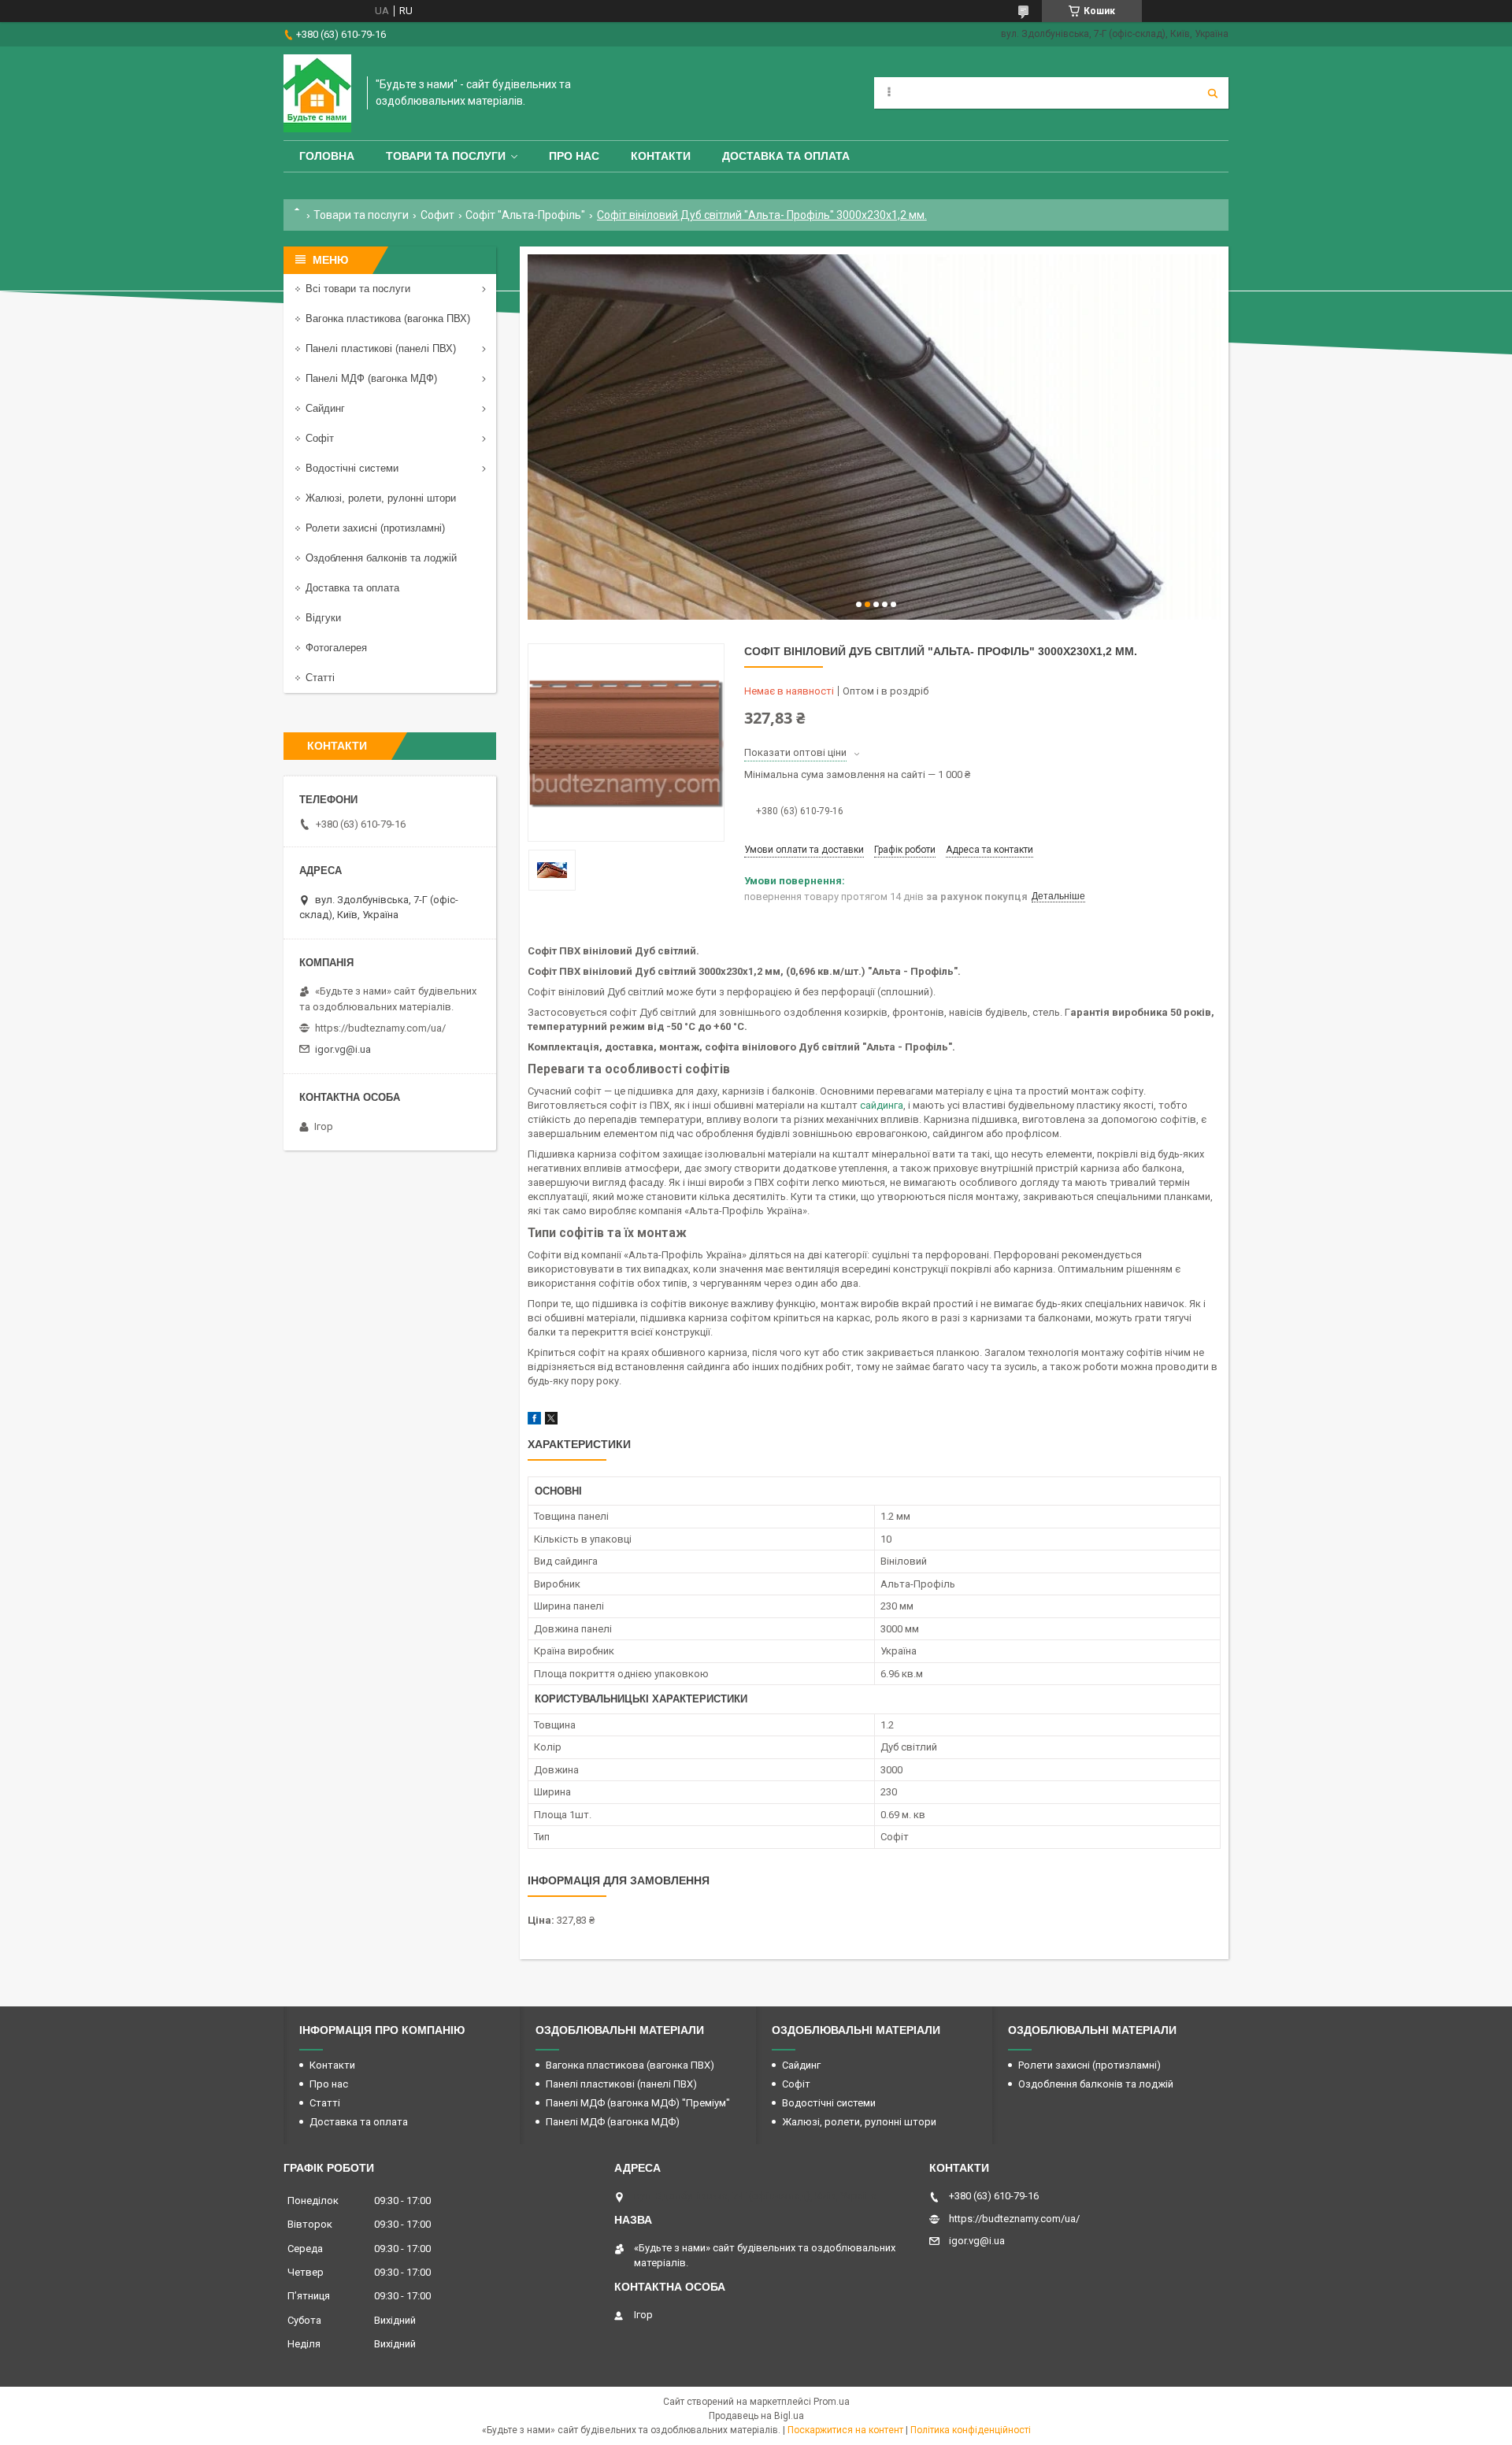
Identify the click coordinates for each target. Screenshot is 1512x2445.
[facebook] (534, 1421)
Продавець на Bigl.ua (756, 2416)
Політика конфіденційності (971, 2430)
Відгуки (323, 618)
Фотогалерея (336, 648)
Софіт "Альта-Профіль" (525, 215)
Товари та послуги (446, 156)
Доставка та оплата (786, 156)
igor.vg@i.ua (343, 1049)
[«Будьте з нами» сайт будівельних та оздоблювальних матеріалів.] (317, 93)
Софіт (320, 438)
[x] (551, 1421)
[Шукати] (1213, 93)
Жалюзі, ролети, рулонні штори (381, 498)
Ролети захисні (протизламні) (375, 528)
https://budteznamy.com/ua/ (380, 1028)
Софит (437, 215)
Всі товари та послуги (358, 289)
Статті (320, 678)
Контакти (661, 156)
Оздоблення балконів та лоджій (381, 558)
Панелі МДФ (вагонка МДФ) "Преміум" (638, 2103)
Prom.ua (832, 2402)
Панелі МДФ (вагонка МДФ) (371, 378)
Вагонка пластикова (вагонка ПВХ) (388, 319)
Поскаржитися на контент (845, 2430)
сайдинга (882, 1105)
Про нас (574, 156)
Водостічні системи (352, 468)
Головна (327, 156)
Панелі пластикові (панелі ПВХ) (381, 348)
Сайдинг (325, 408)
